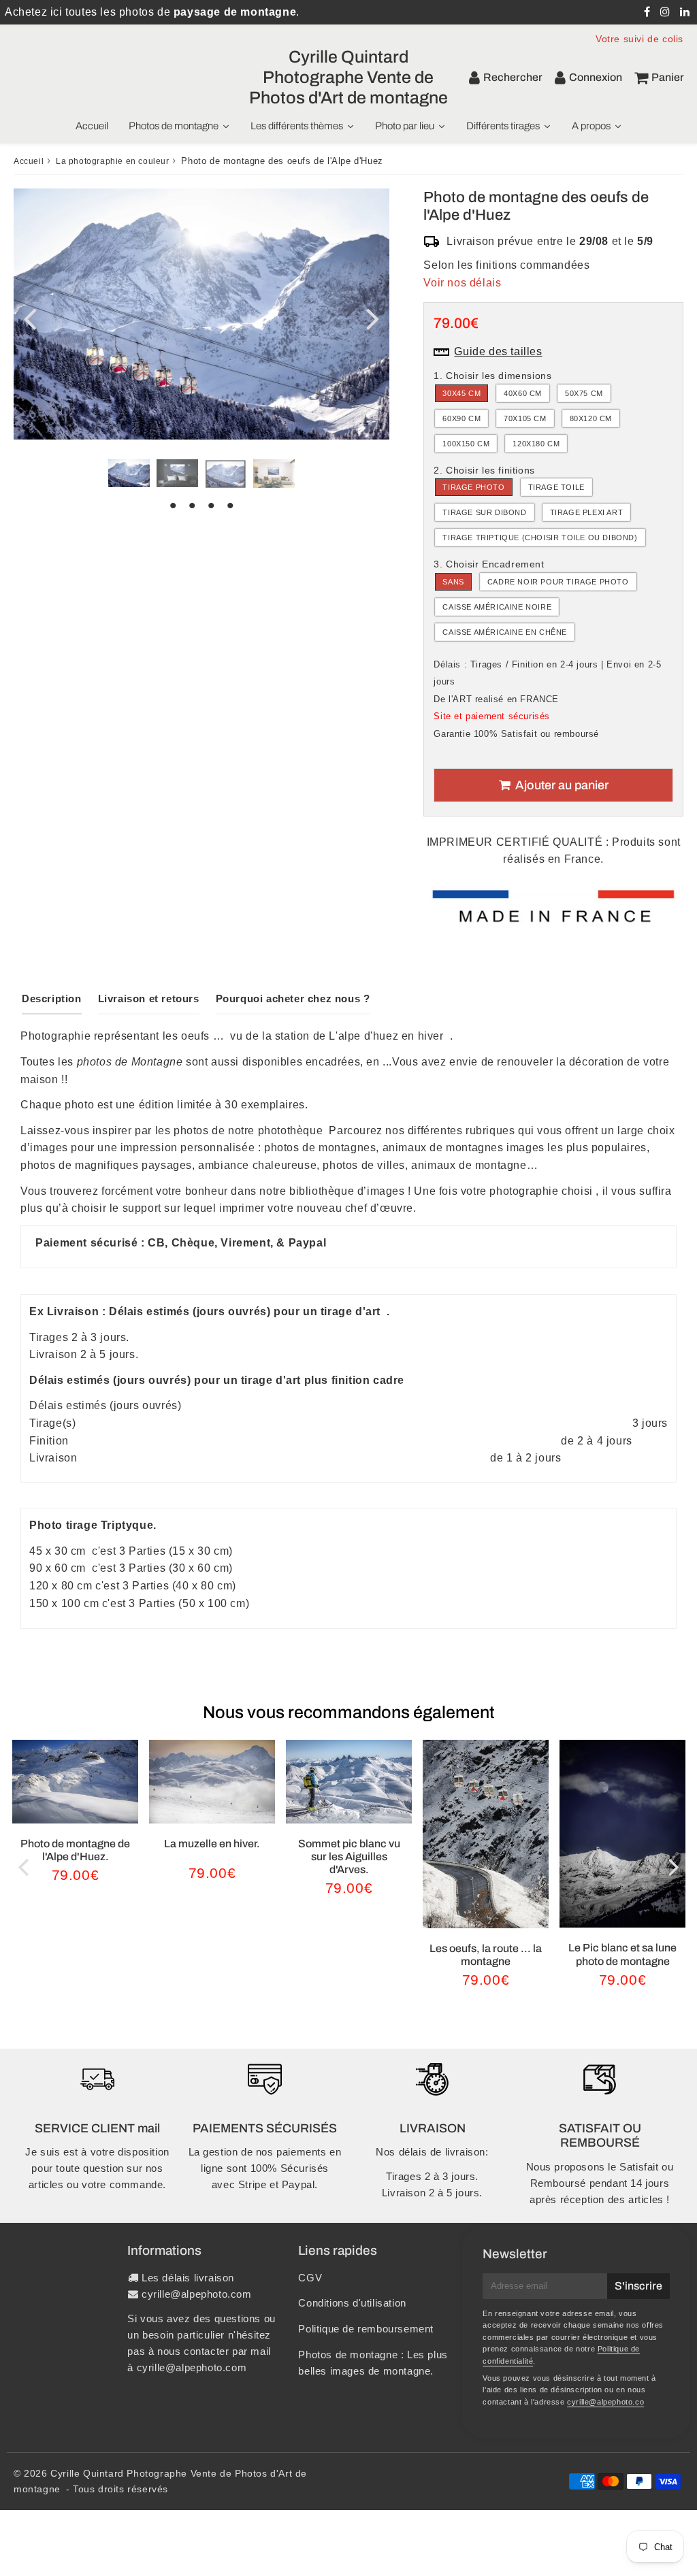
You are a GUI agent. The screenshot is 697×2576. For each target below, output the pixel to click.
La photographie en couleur (113, 161)
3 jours (650, 1423)
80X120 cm (591, 418)
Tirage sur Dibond (484, 512)
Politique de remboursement (366, 2329)
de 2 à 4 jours (596, 1441)
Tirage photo (473, 487)
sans (453, 582)
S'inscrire (638, 2286)
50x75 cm (584, 393)
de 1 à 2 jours (525, 1458)
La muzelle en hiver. (212, 1844)
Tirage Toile (556, 487)
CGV (310, 2278)
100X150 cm (466, 444)
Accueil (29, 161)
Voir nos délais (462, 283)
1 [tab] (173, 506)
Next (373, 317)
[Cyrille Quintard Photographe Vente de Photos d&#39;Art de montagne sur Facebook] (649, 12)
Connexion (596, 77)
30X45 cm (461, 393)
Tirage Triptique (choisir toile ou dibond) (540, 538)
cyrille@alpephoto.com (197, 2294)
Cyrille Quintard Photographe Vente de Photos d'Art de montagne (348, 77)
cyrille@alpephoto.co (605, 2402)
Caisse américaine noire (497, 607)
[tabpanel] (129, 473)
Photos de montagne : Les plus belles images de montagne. (373, 2363)
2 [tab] (192, 506)
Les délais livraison (188, 2278)
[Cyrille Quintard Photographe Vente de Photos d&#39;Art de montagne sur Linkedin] (685, 12)
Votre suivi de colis (639, 39)
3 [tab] (211, 506)
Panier (668, 77)
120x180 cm (536, 444)
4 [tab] (230, 506)
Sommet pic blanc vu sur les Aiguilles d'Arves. (349, 1856)
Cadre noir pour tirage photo (558, 582)
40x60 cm (523, 393)
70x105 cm (525, 418)
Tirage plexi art (587, 512)
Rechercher (513, 77)
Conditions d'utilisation (352, 2303)
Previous (30, 317)
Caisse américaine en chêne (505, 632)
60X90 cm (461, 418)
